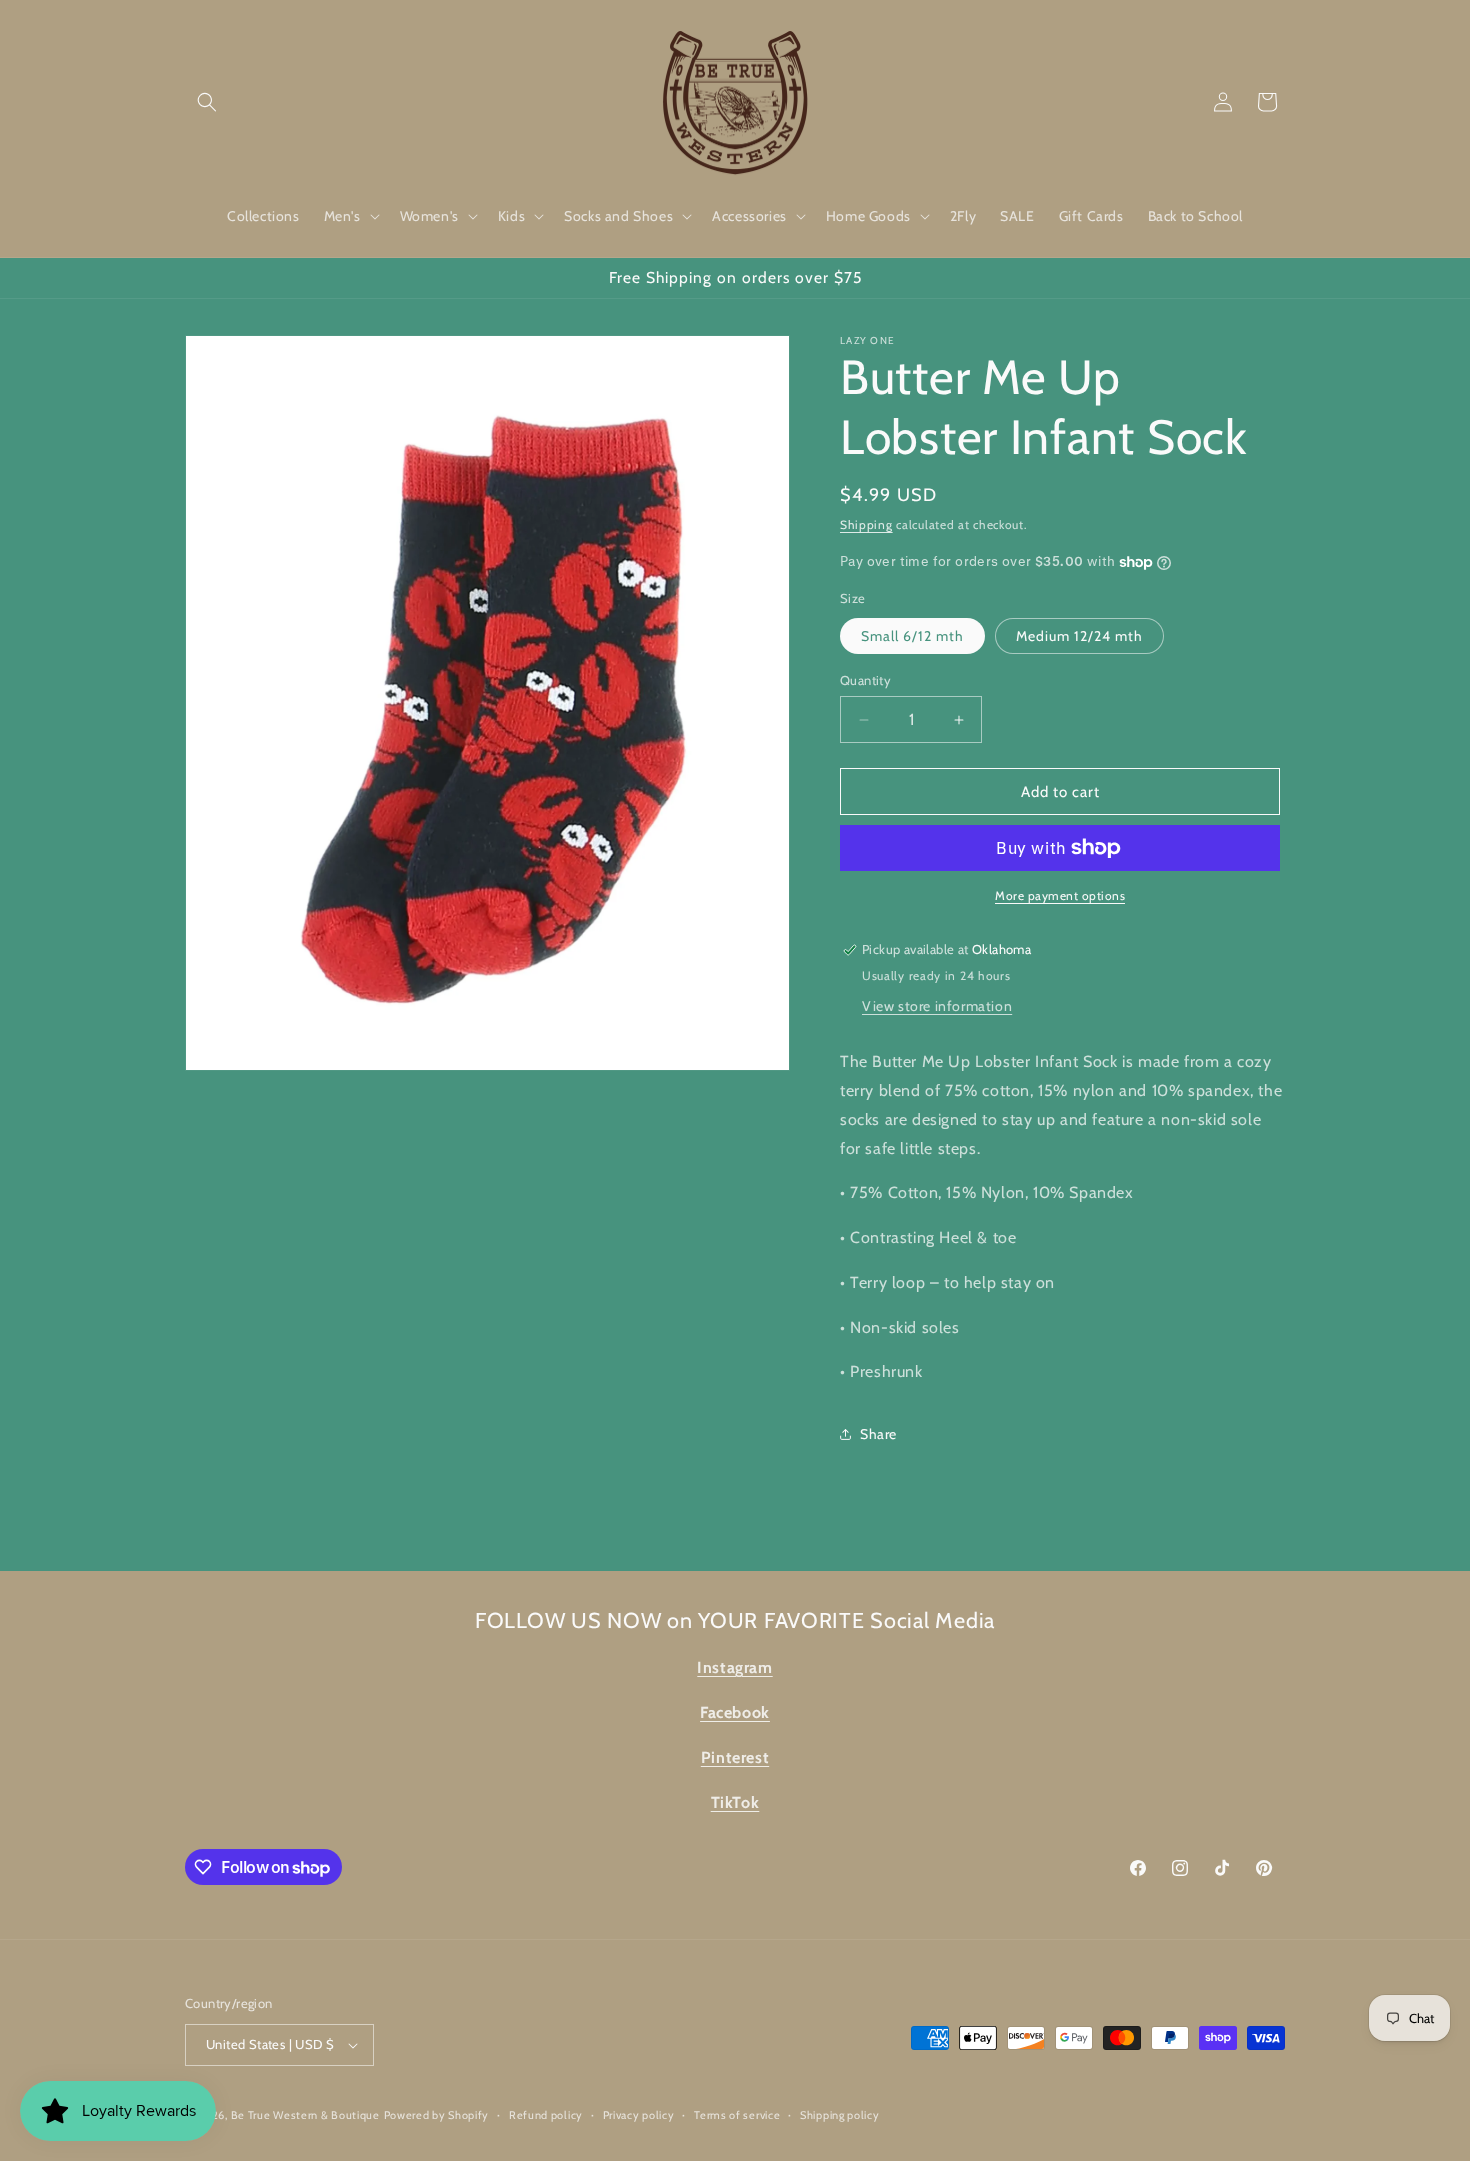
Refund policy (546, 2115)
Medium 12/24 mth (1079, 636)
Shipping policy (840, 2115)
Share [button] (878, 1434)
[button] (207, 102)
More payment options (1060, 895)
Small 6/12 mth (912, 636)
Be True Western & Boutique (305, 2115)
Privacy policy (639, 2115)
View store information (937, 1006)
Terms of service (737, 2115)
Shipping (866, 524)
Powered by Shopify (437, 2115)
